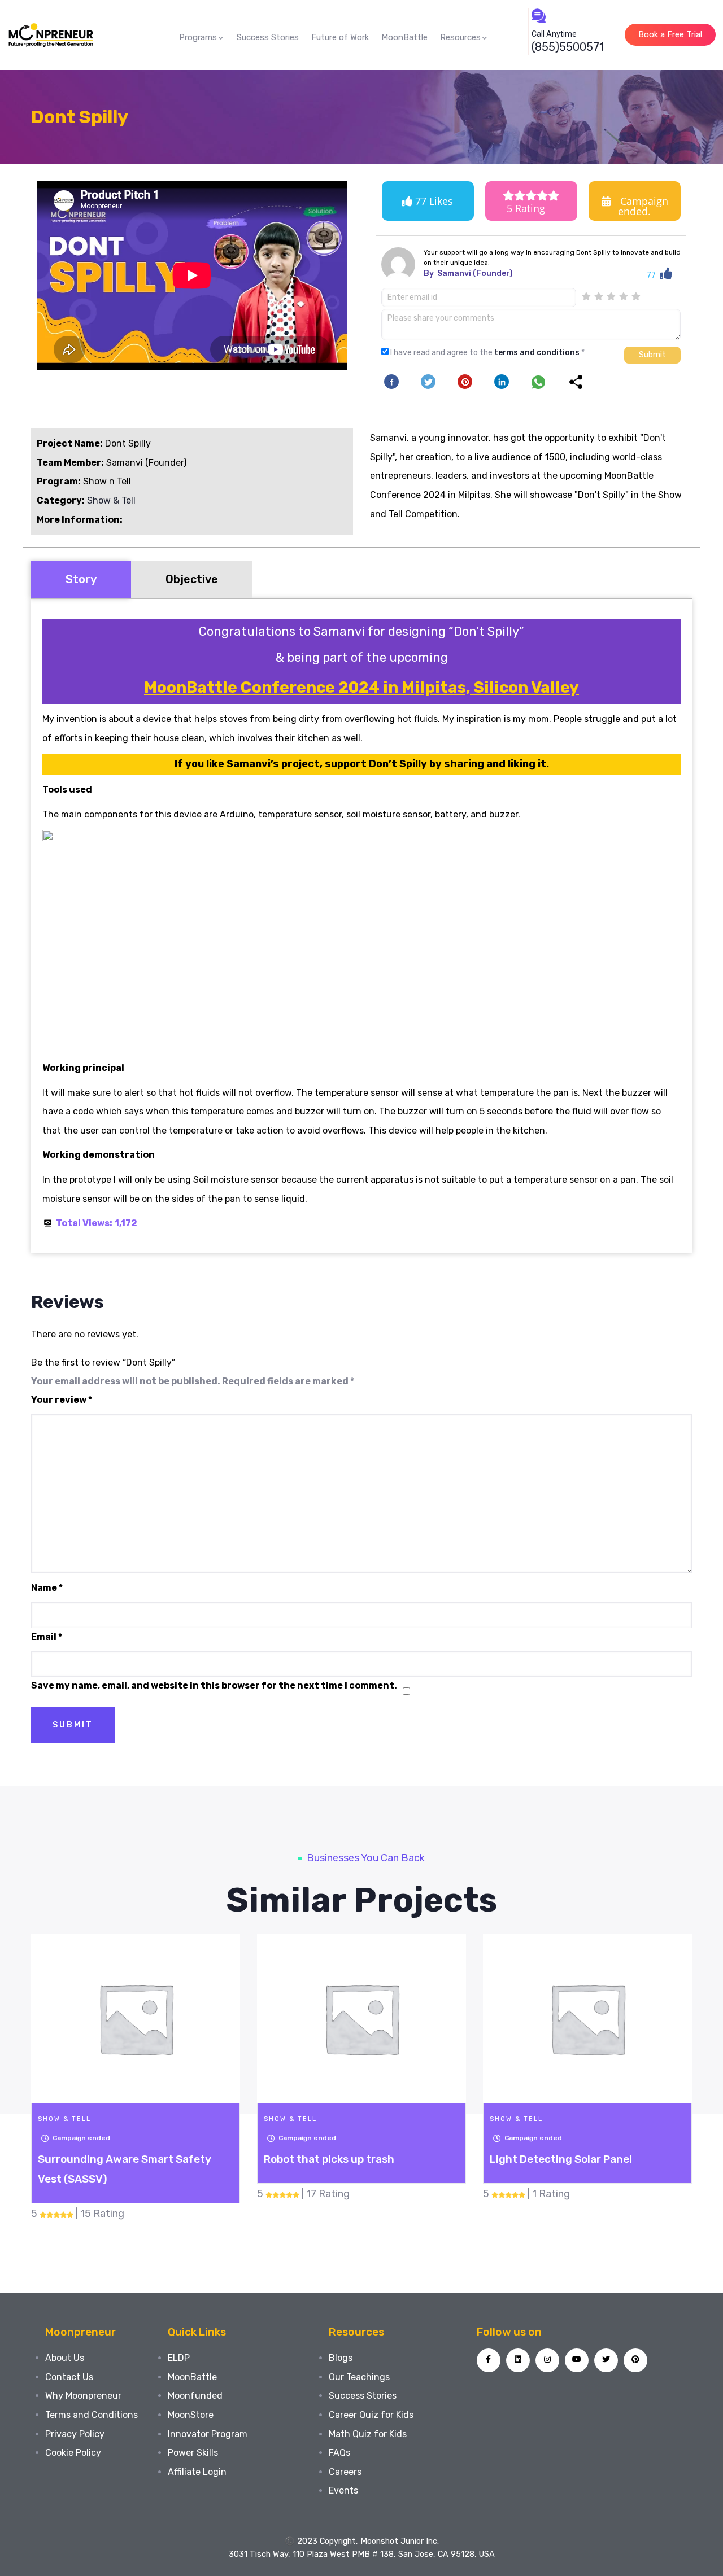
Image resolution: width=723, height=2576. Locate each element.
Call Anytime (554, 34)
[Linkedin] (518, 2360)
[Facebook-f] (489, 2360)
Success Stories (268, 37)
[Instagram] (547, 2360)
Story (81, 579)
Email (47, 1637)
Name (47, 1588)
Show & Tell (111, 500)
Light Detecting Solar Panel (561, 2159)
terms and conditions (537, 353)
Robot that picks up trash (329, 2159)
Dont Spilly (80, 117)
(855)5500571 (568, 47)
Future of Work (340, 37)
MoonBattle (404, 37)
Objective (192, 579)
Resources (460, 37)
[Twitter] (606, 2360)
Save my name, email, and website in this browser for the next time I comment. (214, 1685)
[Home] (51, 35)
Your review (62, 1400)
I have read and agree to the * (487, 353)
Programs (198, 37)
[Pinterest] (635, 2360)
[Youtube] (577, 2360)
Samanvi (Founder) (474, 274)
